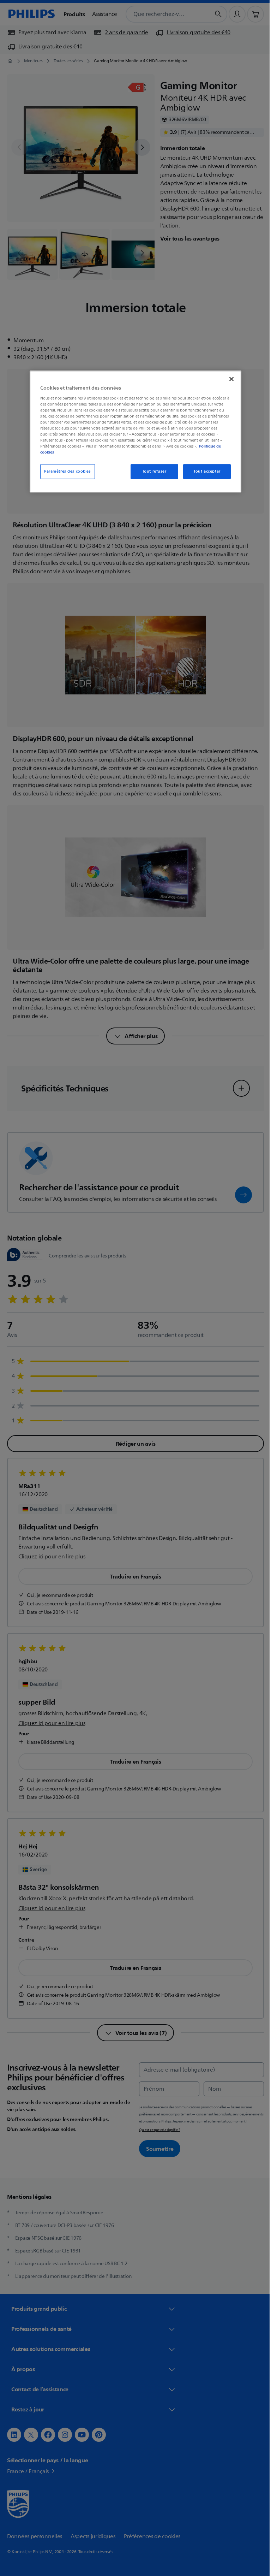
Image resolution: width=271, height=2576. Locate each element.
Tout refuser (152, 471)
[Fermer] (229, 379)
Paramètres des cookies (65, 471)
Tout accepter (204, 471)
